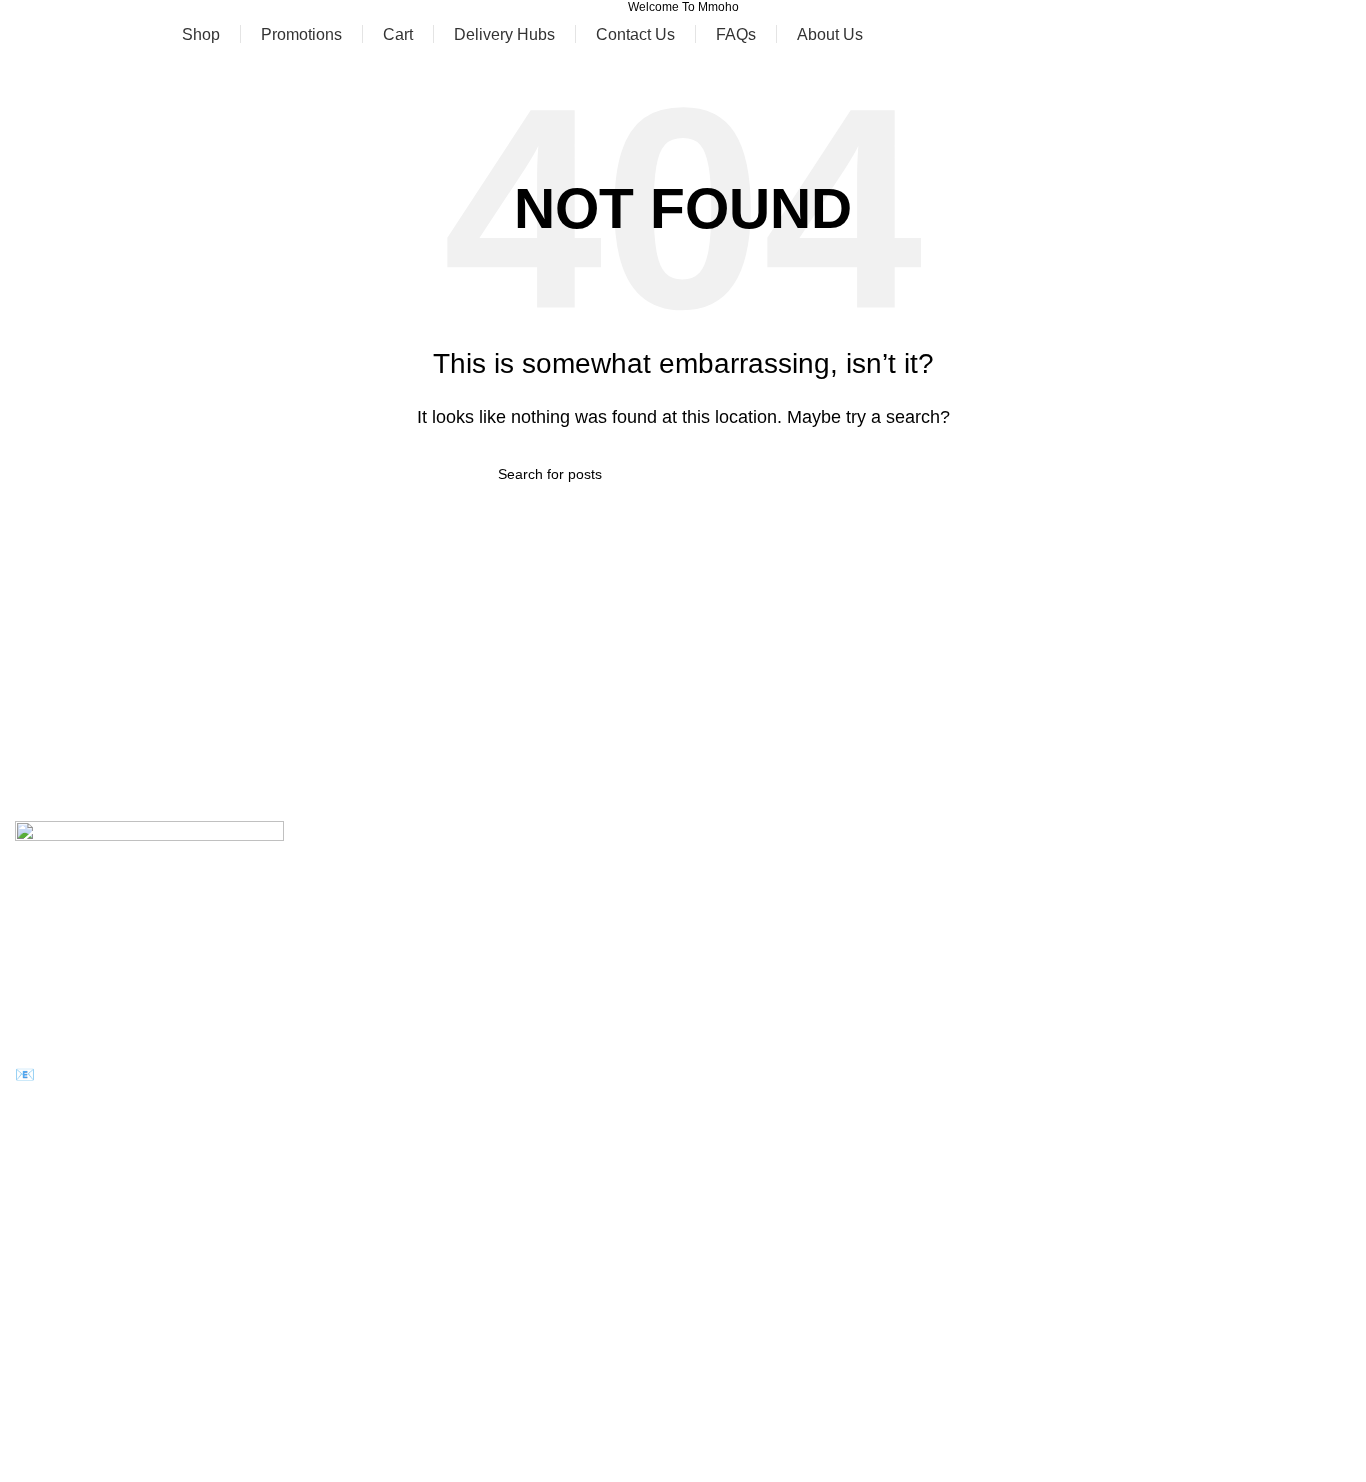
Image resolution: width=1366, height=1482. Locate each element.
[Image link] (149, 894)
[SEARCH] (860, 474)
